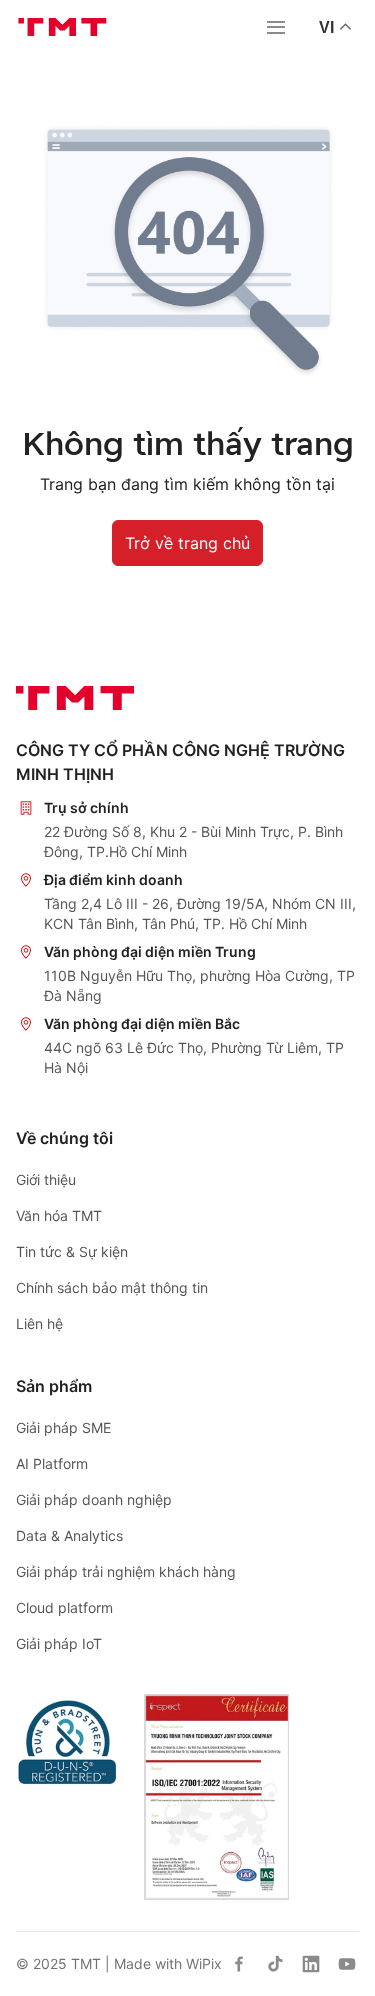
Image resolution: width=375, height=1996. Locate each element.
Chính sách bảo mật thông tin (112, 1287)
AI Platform (52, 1463)
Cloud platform (64, 1607)
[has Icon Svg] (239, 1964)
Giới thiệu (46, 1179)
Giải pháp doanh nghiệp (94, 1499)
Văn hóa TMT (59, 1215)
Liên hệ (39, 1323)
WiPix (204, 1963)
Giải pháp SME (63, 1427)
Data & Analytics (69, 1535)
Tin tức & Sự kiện (72, 1251)
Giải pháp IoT (59, 1643)
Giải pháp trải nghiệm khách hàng (126, 1571)
